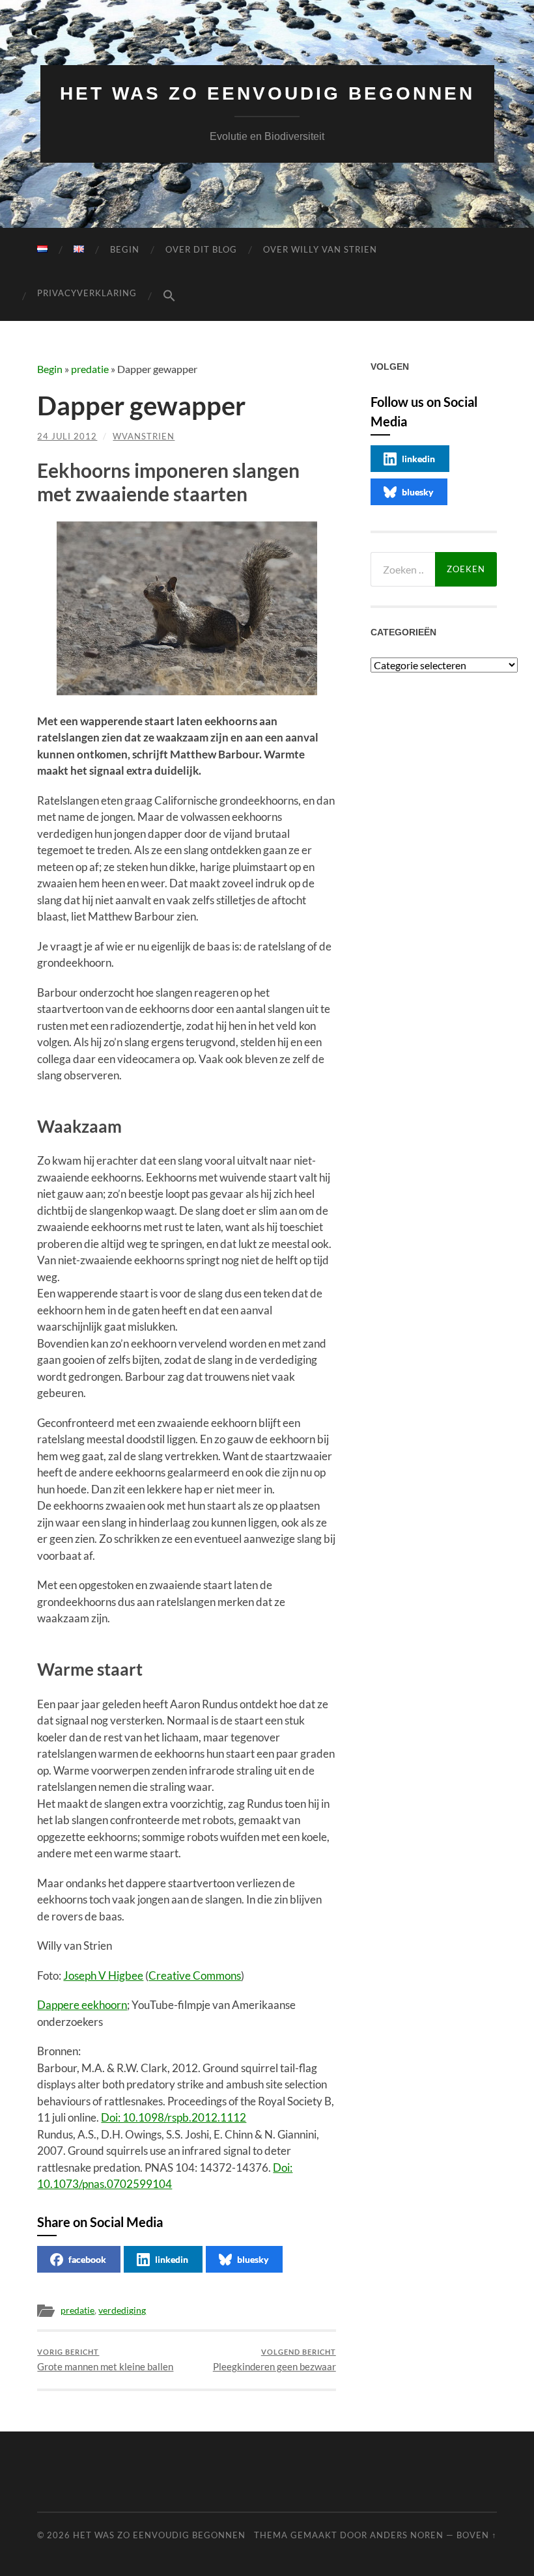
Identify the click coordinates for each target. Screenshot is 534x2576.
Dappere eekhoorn (82, 2005)
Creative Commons (195, 1975)
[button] (169, 296)
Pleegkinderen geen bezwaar (274, 2360)
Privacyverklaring (87, 293)
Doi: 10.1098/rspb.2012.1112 (174, 2117)
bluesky (253, 2259)
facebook (87, 2259)
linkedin (172, 2259)
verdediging (122, 2310)
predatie (90, 369)
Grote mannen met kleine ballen (105, 2360)
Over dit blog (201, 249)
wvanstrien (144, 436)
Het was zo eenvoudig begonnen (267, 93)
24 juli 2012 (67, 436)
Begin (125, 249)
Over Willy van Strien (320, 249)
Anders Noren (407, 2535)
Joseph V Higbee (103, 1975)
